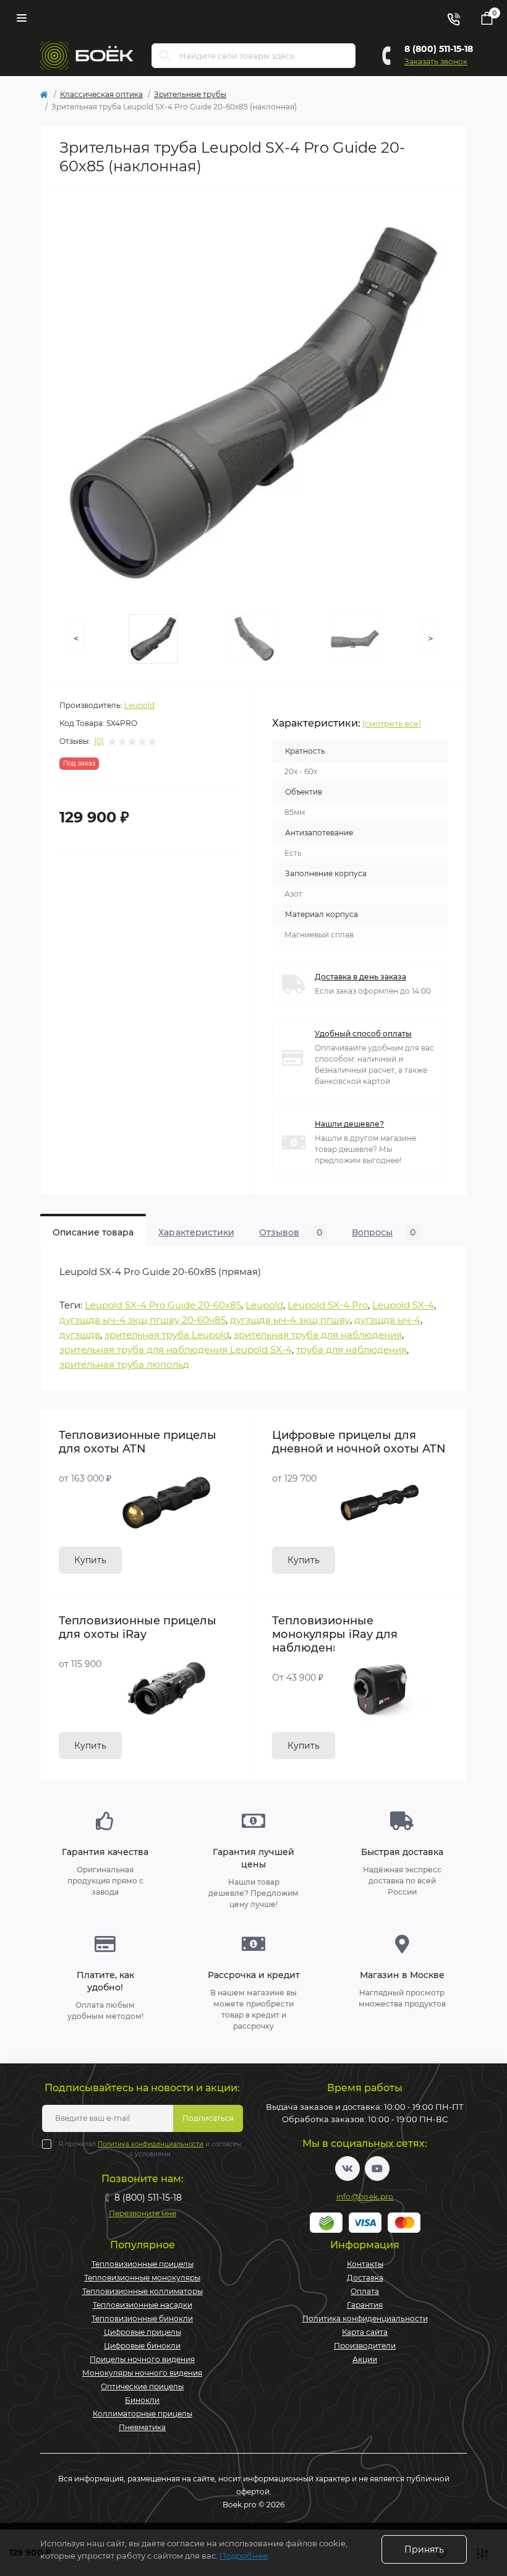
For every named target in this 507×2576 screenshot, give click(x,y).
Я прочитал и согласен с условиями (150, 2149)
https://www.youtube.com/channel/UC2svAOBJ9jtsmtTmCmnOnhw (377, 2169)
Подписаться (208, 2118)
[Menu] (22, 18)
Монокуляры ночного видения (142, 2373)
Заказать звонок (436, 62)
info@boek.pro (365, 2197)
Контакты (365, 2264)
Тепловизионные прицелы (143, 2264)
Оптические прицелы (142, 2386)
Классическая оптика (101, 94)
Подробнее (244, 2556)
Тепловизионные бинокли (142, 2318)
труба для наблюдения (351, 1350)
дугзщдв (80, 1335)
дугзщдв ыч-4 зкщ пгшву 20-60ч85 (143, 1320)
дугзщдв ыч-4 (387, 1320)
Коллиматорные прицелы (143, 2414)
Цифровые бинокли (142, 2346)
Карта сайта (365, 2332)
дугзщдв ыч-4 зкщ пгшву (290, 1320)
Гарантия (365, 2305)
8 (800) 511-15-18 (439, 49)
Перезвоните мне (143, 2213)
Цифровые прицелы (143, 2332)
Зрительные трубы (190, 94)
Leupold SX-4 (403, 1305)
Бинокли (142, 2400)
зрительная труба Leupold (167, 1335)
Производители (365, 2346)
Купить (90, 1560)
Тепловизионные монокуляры (142, 2278)
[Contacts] (453, 18)
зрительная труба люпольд (124, 1364)
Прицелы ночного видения (142, 2359)
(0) (99, 741)
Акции (365, 2359)
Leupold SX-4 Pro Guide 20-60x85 (163, 1305)
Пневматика (142, 2427)
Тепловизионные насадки (143, 2305)
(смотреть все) (392, 723)
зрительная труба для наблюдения (318, 1335)
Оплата (365, 2291)
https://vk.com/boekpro (347, 2169)
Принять (424, 2549)
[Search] (165, 56)
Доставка (365, 2278)
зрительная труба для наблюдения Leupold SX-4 (176, 1350)
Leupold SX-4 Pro (328, 1305)
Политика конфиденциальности (151, 2144)
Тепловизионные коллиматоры (143, 2291)
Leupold (139, 705)
